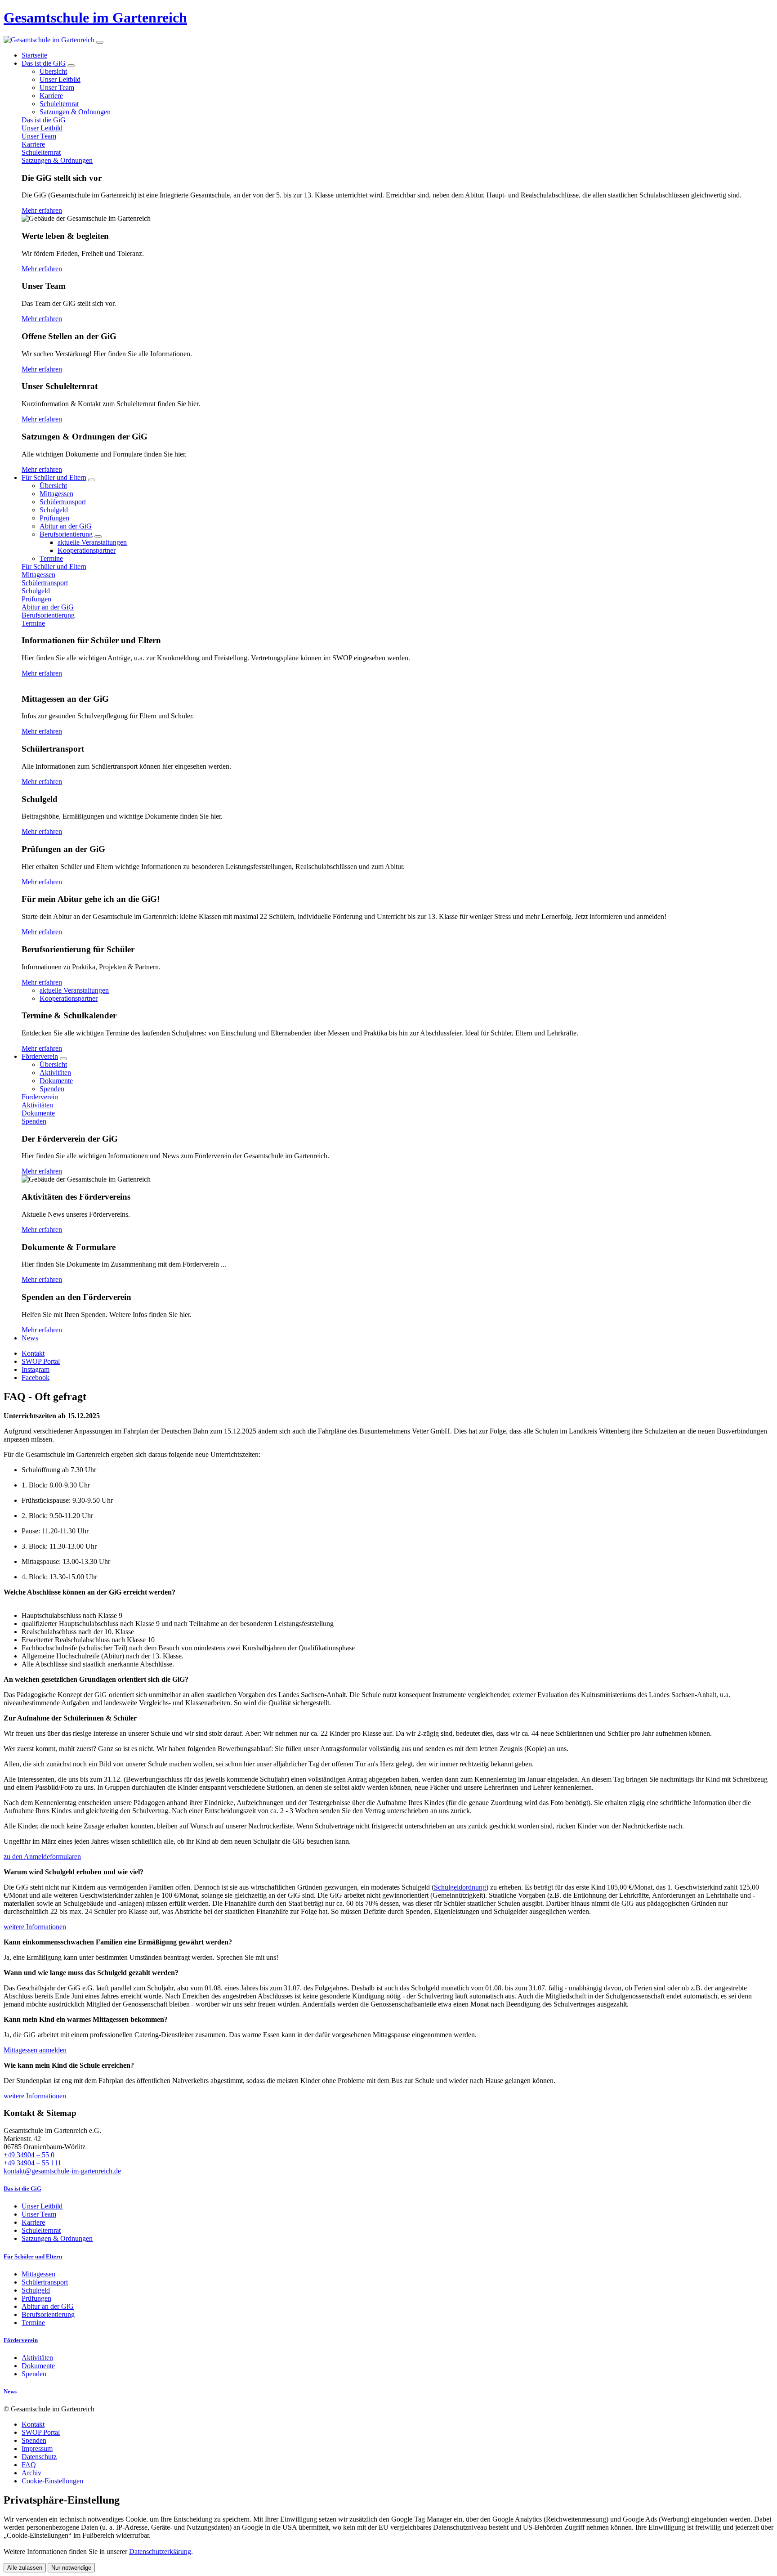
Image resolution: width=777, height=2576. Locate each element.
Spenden (52, 1089)
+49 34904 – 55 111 (32, 2163)
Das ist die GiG (44, 63)
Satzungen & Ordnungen (75, 112)
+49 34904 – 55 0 (29, 2155)
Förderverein (40, 1056)
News (30, 1338)
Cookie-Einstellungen (52, 2481)
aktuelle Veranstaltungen (92, 542)
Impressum (37, 2448)
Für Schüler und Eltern (54, 477)
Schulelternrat (59, 104)
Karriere (51, 96)
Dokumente (56, 1081)
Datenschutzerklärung (160, 2551)
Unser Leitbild (60, 79)
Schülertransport (63, 502)
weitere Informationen (35, 1927)
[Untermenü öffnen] (71, 66)
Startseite (34, 55)
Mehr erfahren (42, 210)
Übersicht (53, 71)
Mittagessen (56, 494)
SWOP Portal (41, 2432)
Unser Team (57, 87)
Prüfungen (54, 518)
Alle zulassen (25, 2568)
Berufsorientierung (66, 534)
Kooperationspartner (87, 550)
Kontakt (33, 2424)
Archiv (31, 2473)
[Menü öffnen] (100, 42)
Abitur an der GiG (66, 526)
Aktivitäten (55, 1073)
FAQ (29, 2465)
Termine (51, 558)
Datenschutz (39, 2457)
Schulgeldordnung (460, 1887)
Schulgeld (54, 510)
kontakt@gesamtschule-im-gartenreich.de (62, 2171)
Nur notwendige (71, 2568)
